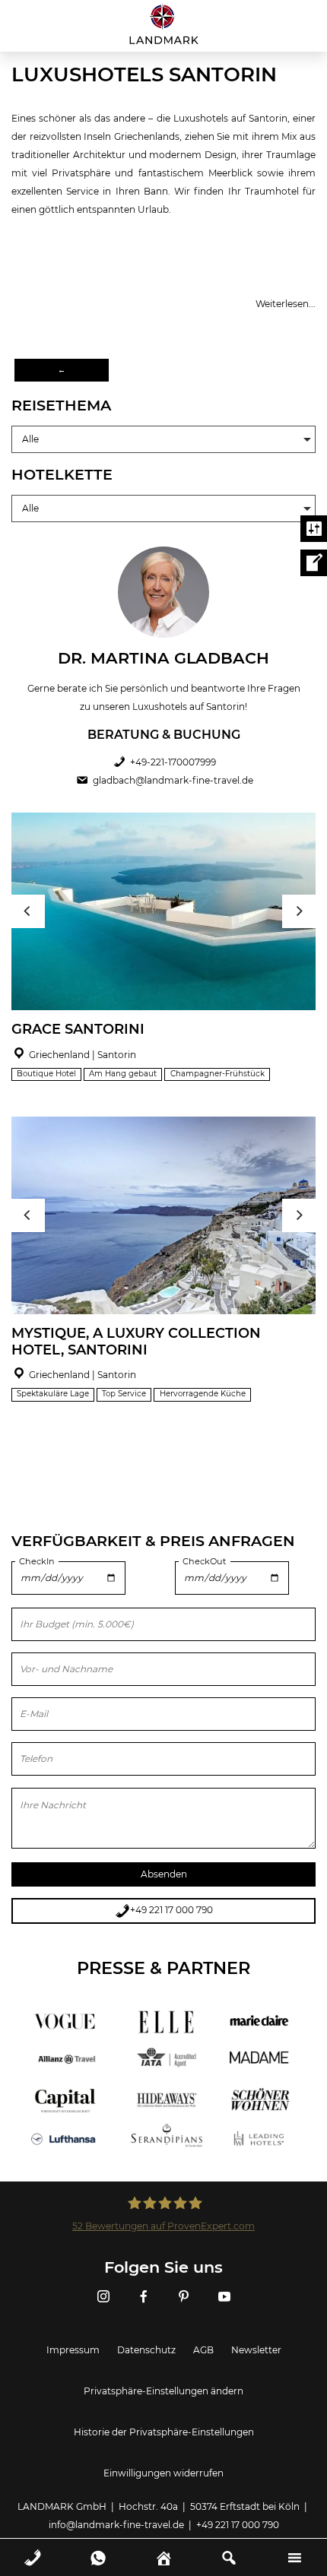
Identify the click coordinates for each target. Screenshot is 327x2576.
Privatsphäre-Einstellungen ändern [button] (163, 2391)
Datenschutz (146, 2350)
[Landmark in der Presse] (163, 2041)
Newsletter (256, 2350)
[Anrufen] (33, 2547)
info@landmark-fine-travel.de (116, 2525)
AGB (203, 2350)
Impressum (73, 2350)
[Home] (164, 2547)
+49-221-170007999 (173, 762)
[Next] (299, 911)
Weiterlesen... (286, 304)
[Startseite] (163, 24)
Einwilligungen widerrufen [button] (163, 2473)
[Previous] (28, 911)
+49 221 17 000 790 (171, 1910)
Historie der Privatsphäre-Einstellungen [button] (164, 2432)
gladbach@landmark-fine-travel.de (173, 780)
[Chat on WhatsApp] (98, 2547)
